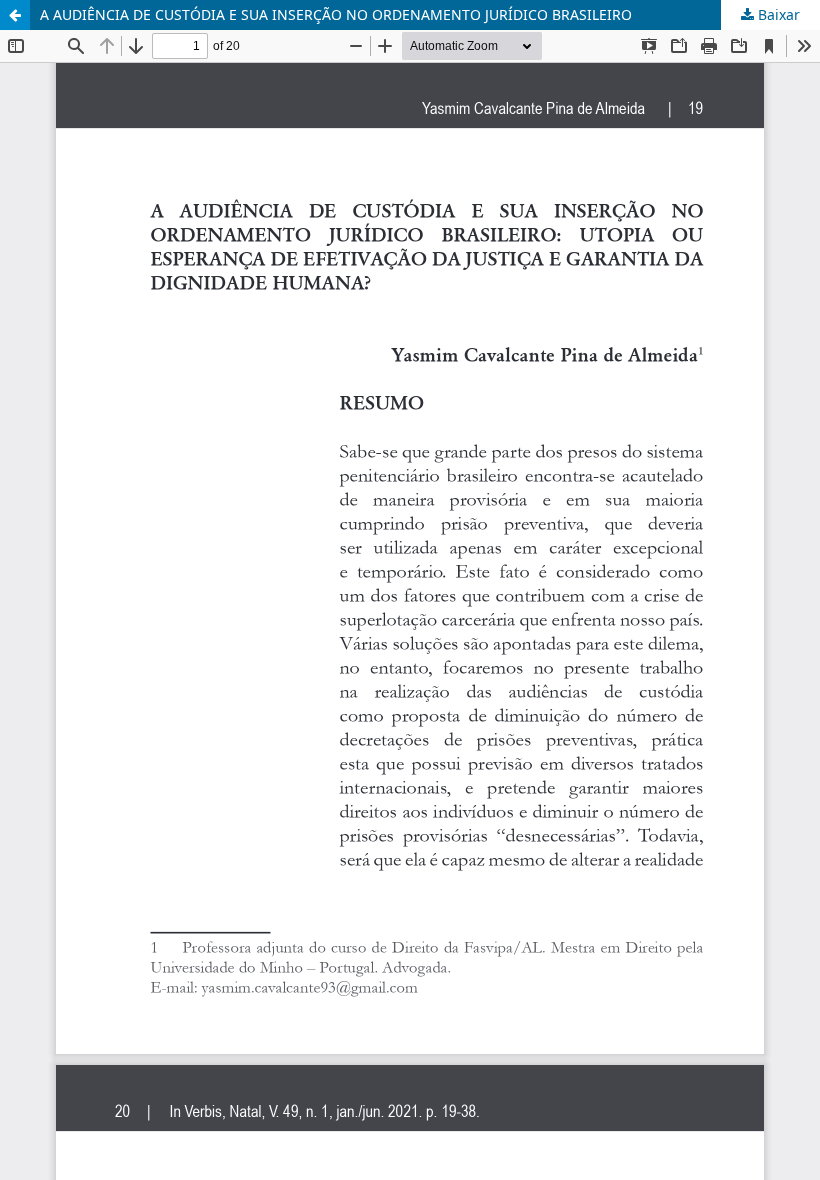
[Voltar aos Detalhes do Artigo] (15, 15)
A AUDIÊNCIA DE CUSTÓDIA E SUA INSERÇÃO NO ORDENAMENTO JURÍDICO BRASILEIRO (336, 14)
